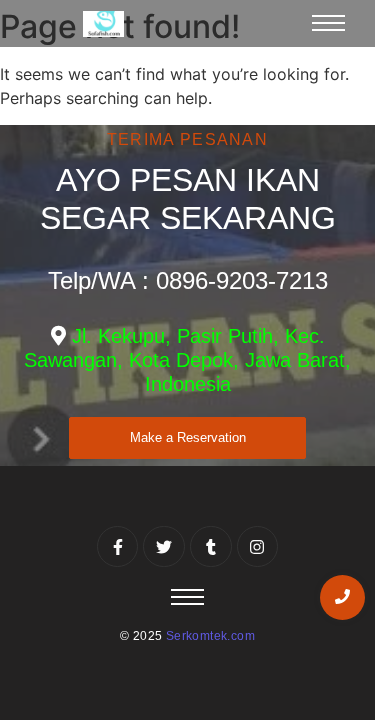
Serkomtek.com (210, 636)
